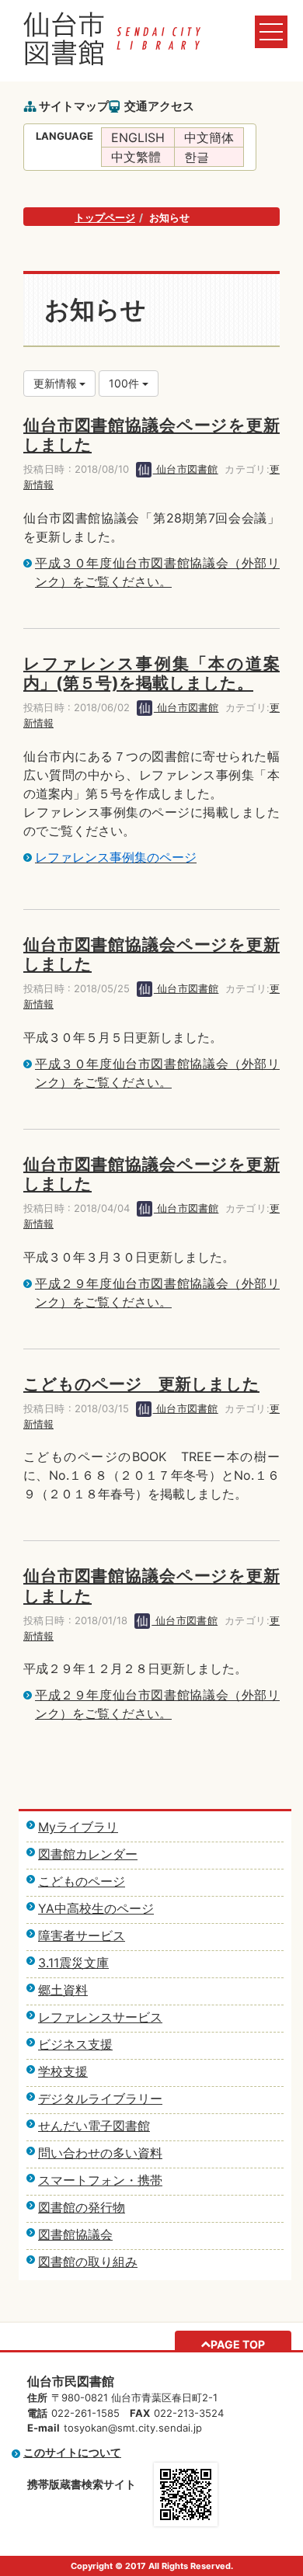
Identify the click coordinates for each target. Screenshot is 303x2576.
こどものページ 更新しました (141, 1384)
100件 (125, 383)
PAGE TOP (238, 2344)
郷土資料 (63, 1990)
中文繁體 (136, 157)
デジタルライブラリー (100, 2099)
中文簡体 (209, 137)
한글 (197, 157)
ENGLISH (138, 137)
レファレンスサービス (100, 2017)
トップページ (105, 217)
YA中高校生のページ (96, 1908)
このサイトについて (72, 2452)
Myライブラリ (78, 1827)
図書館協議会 (75, 2234)
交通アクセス (159, 106)
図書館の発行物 (82, 2207)
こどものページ (82, 1881)
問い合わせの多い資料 (100, 2153)
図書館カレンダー (88, 1854)
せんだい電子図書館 (94, 2126)
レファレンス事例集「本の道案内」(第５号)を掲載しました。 (151, 673)
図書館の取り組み (88, 2262)
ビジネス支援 (75, 2044)
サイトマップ (74, 106)
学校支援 (63, 2071)
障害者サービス (82, 1935)
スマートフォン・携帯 (100, 2180)
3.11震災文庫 (73, 1963)
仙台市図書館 (186, 469)
